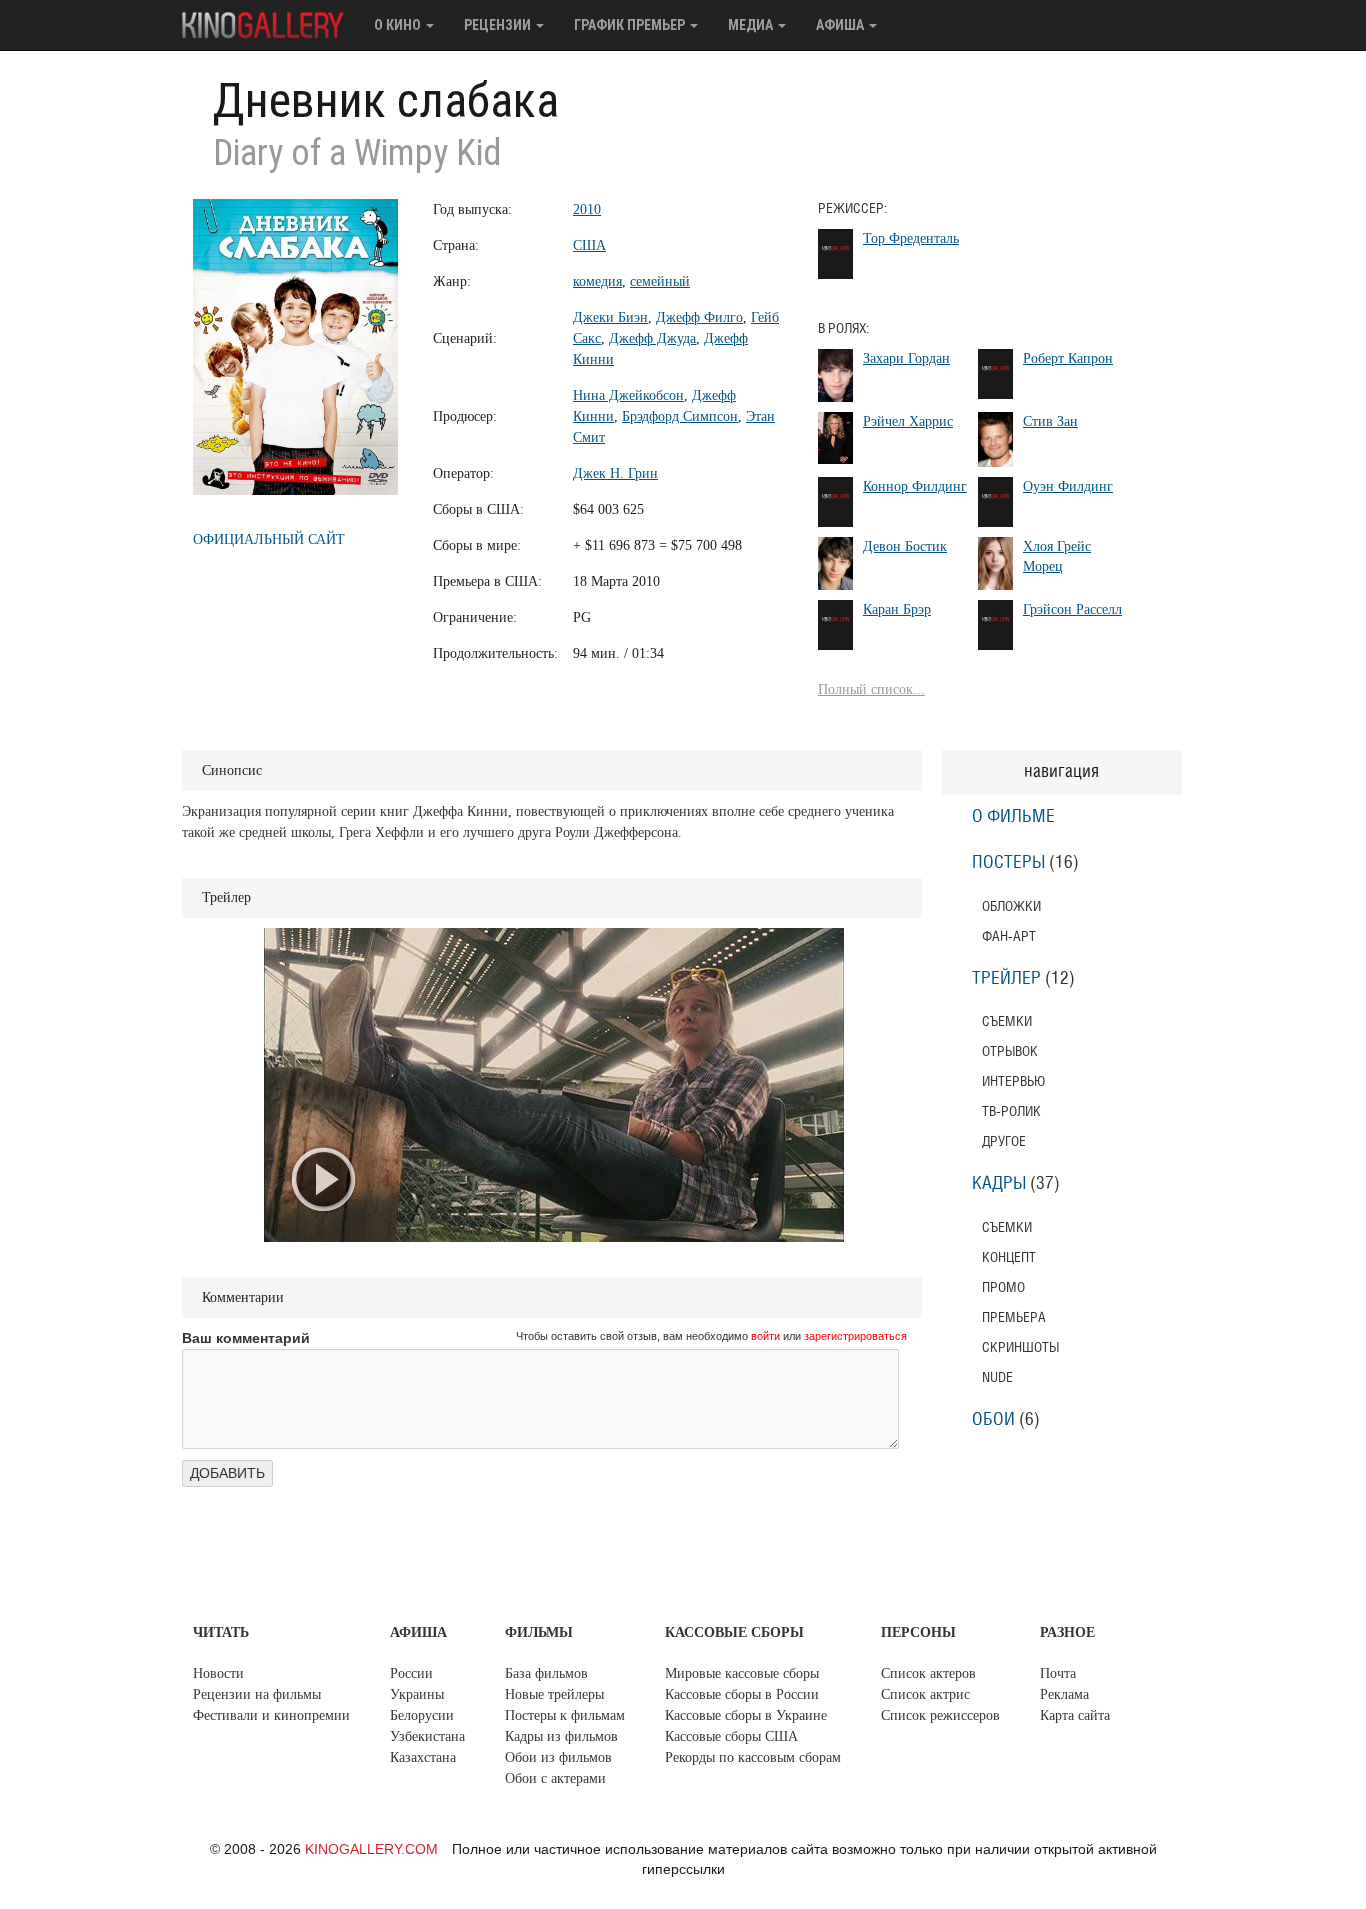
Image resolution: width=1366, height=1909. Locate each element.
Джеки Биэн (610, 317)
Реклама (1064, 1694)
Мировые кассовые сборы (742, 1673)
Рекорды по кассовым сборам (753, 1757)
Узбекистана (427, 1736)
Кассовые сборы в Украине (746, 1715)
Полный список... (871, 689)
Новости (218, 1673)
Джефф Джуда (652, 338)
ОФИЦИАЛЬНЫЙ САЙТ (269, 539)
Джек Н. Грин (615, 473)
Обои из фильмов (558, 1757)
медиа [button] (752, 25)
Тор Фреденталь (911, 238)
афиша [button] (841, 25)
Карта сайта (1075, 1715)
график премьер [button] (631, 25)
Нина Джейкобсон (628, 395)
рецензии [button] (499, 25)
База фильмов (546, 1673)
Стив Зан (1050, 421)
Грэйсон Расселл (1072, 609)
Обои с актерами (555, 1778)
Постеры (1008, 863)
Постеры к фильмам (565, 1715)
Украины (417, 1694)
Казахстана (423, 1757)
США (589, 245)
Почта (1058, 1673)
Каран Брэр (897, 609)
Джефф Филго (699, 317)
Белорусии (422, 1715)
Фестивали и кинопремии (271, 1715)
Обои (993, 1420)
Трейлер (1006, 979)
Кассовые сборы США (731, 1736)
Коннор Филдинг (915, 486)
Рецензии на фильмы (257, 1694)
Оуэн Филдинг (1068, 486)
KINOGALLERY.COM (371, 1849)
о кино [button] (399, 25)
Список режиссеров (940, 1715)
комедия (597, 281)
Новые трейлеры (554, 1694)
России (411, 1673)
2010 (587, 209)
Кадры (999, 1184)
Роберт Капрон (1068, 358)
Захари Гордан (906, 358)
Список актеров (928, 1673)
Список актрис (925, 1694)
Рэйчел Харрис (908, 421)
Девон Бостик (905, 546)
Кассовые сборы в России (742, 1694)
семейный (660, 281)
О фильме (1013, 817)
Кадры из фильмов (561, 1736)
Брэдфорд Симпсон (680, 416)
